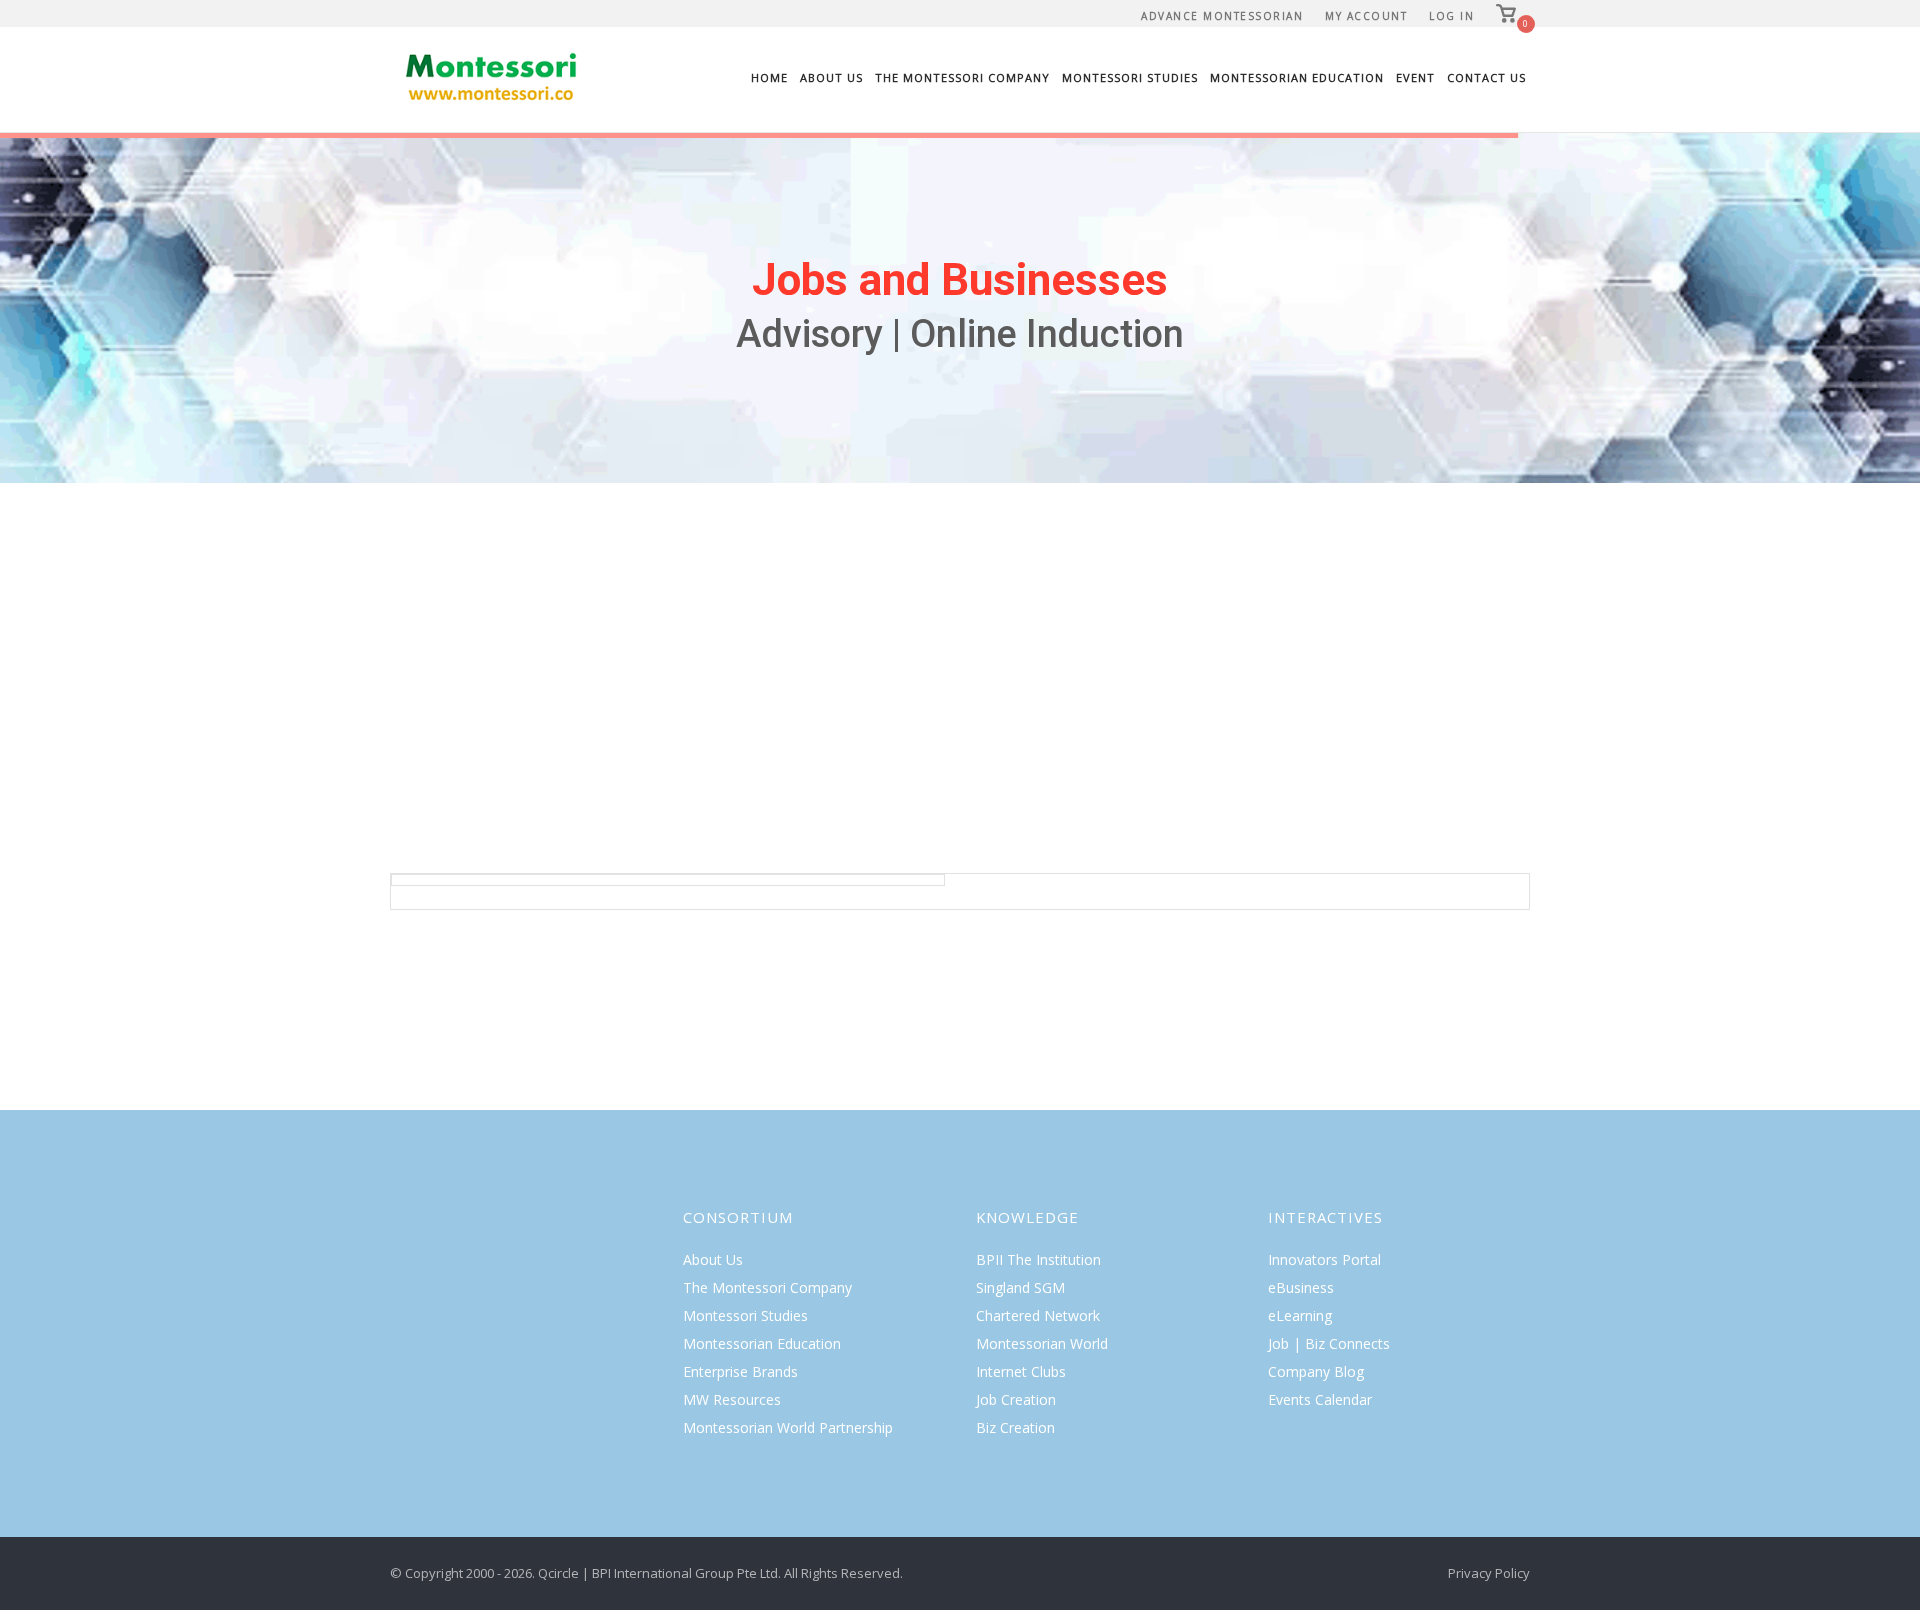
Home (769, 77)
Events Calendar (1320, 1399)
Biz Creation (1015, 1427)
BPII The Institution (1038, 1259)
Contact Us (1486, 77)
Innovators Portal (1324, 1259)
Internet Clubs (1021, 1371)
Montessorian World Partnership (788, 1427)
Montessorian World (1042, 1343)
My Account (1366, 16)
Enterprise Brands (740, 1371)
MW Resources (732, 1399)
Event (1415, 77)
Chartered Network (1038, 1315)
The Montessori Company (962, 77)
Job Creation (1016, 1399)
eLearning (1300, 1315)
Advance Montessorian (1222, 16)
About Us (831, 77)
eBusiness (1301, 1287)
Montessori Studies (1130, 77)
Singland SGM (1020, 1287)
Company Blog (1316, 1371)
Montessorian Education (1297, 77)
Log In (1451, 16)
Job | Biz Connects (1329, 1343)
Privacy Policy (1489, 1573)
